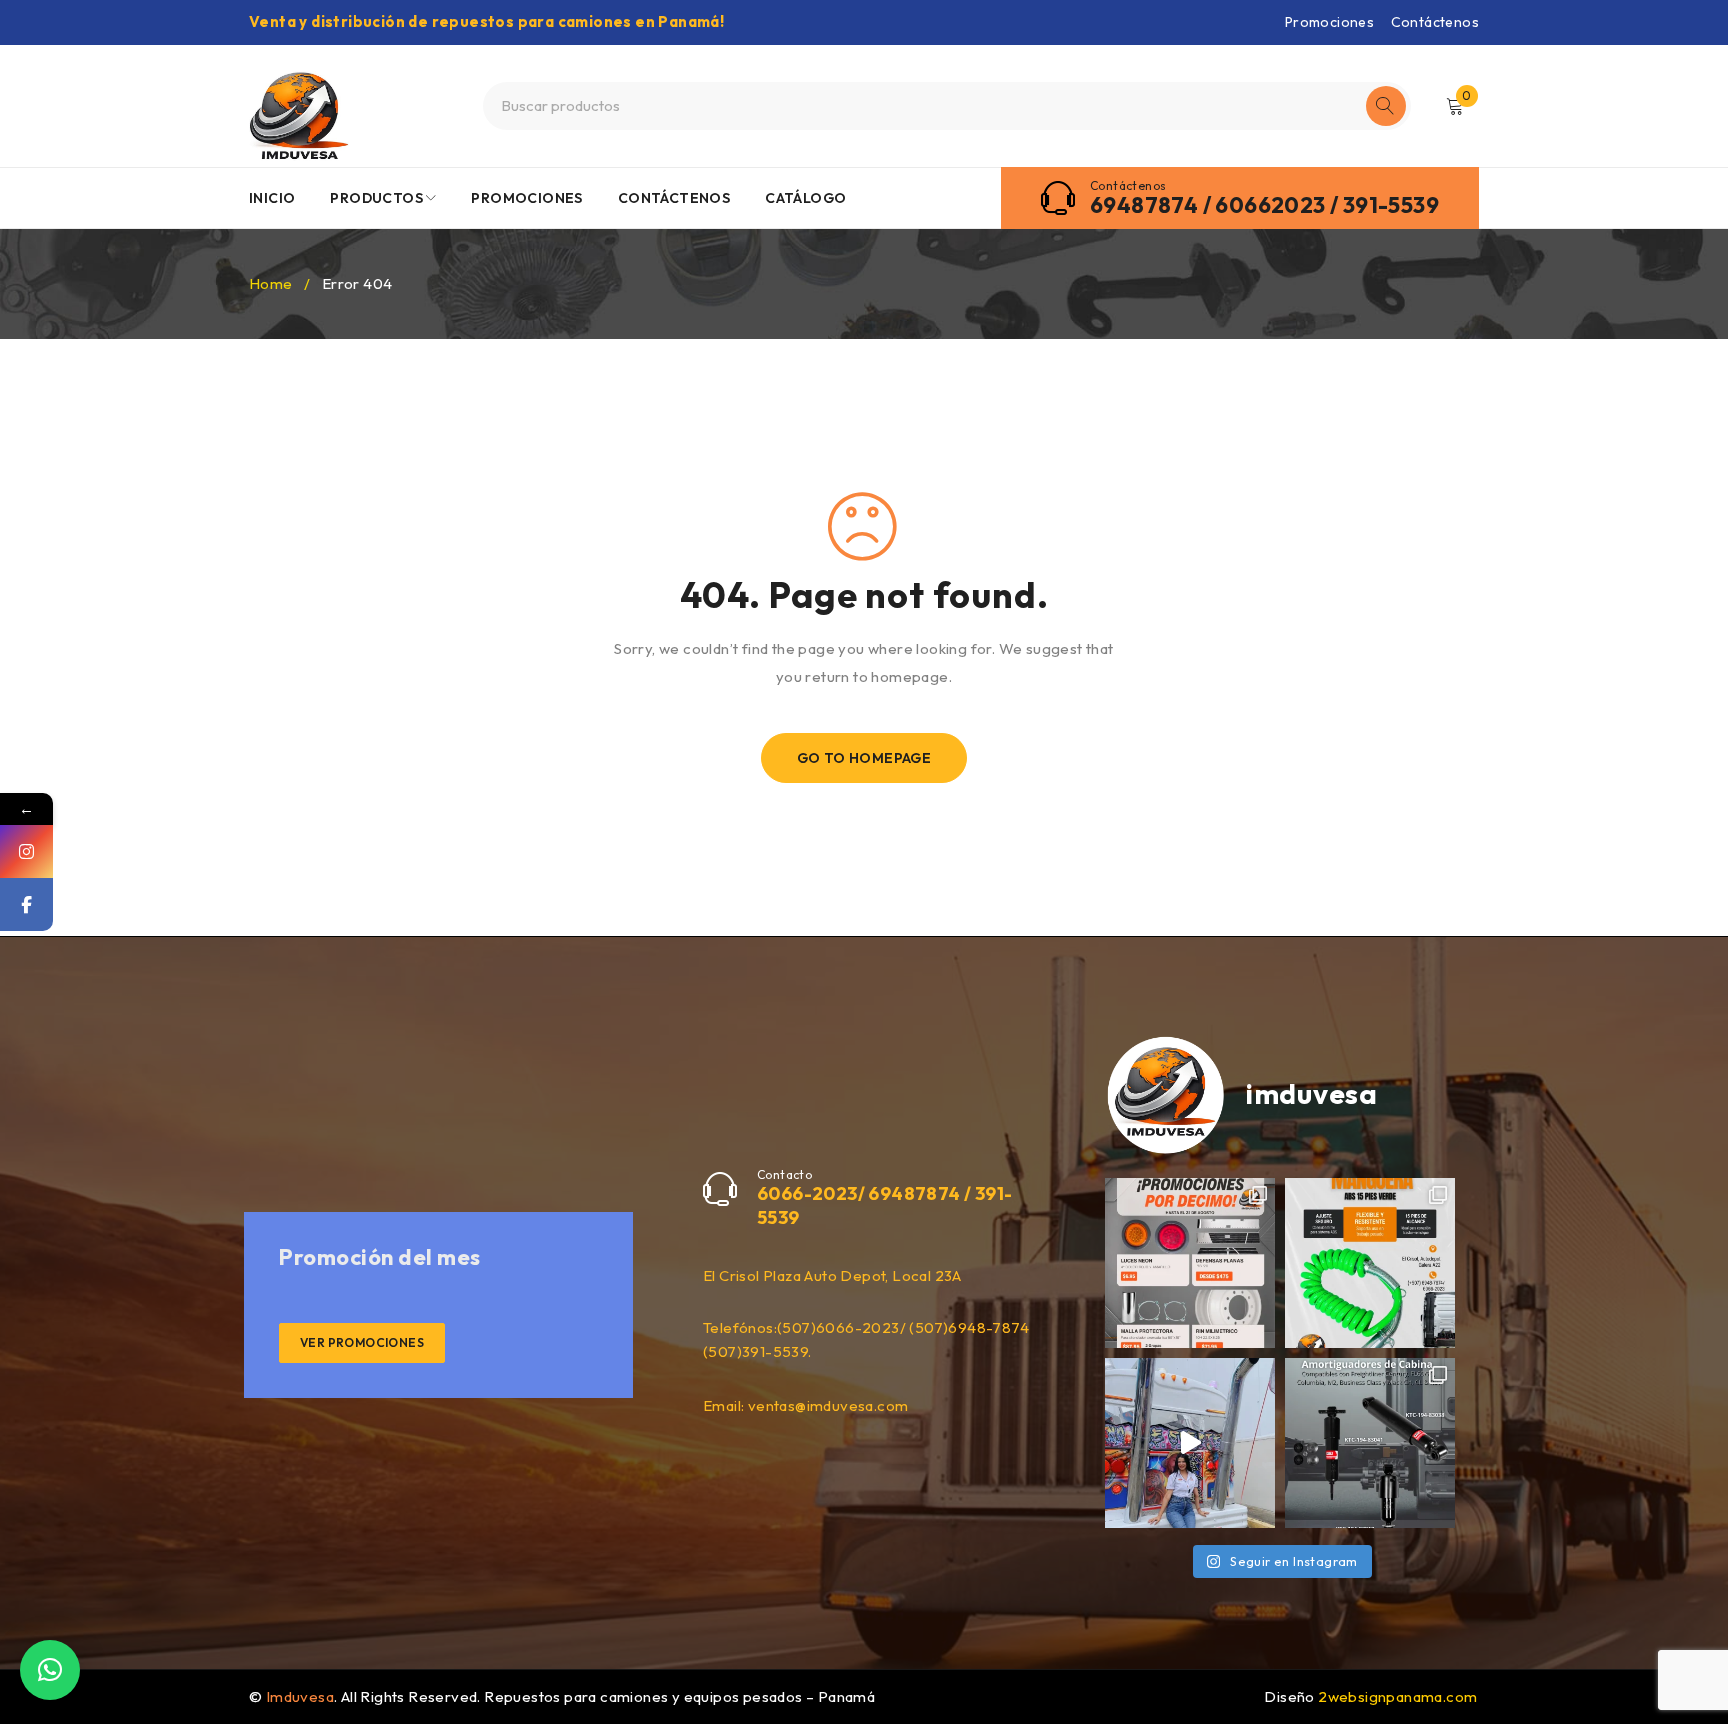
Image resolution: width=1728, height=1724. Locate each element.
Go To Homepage (864, 758)
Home (271, 283)
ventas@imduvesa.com (828, 1405)
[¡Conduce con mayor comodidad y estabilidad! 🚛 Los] (1370, 1443)
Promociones (1329, 22)
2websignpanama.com (1397, 1696)
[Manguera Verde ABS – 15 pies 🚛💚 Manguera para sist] (1370, 1263)
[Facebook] (26, 904)
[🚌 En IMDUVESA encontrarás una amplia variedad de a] (1190, 1443)
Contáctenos (1435, 22)
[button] (50, 1670)
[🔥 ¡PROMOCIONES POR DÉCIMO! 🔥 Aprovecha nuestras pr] (1190, 1263)
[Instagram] (26, 851)
